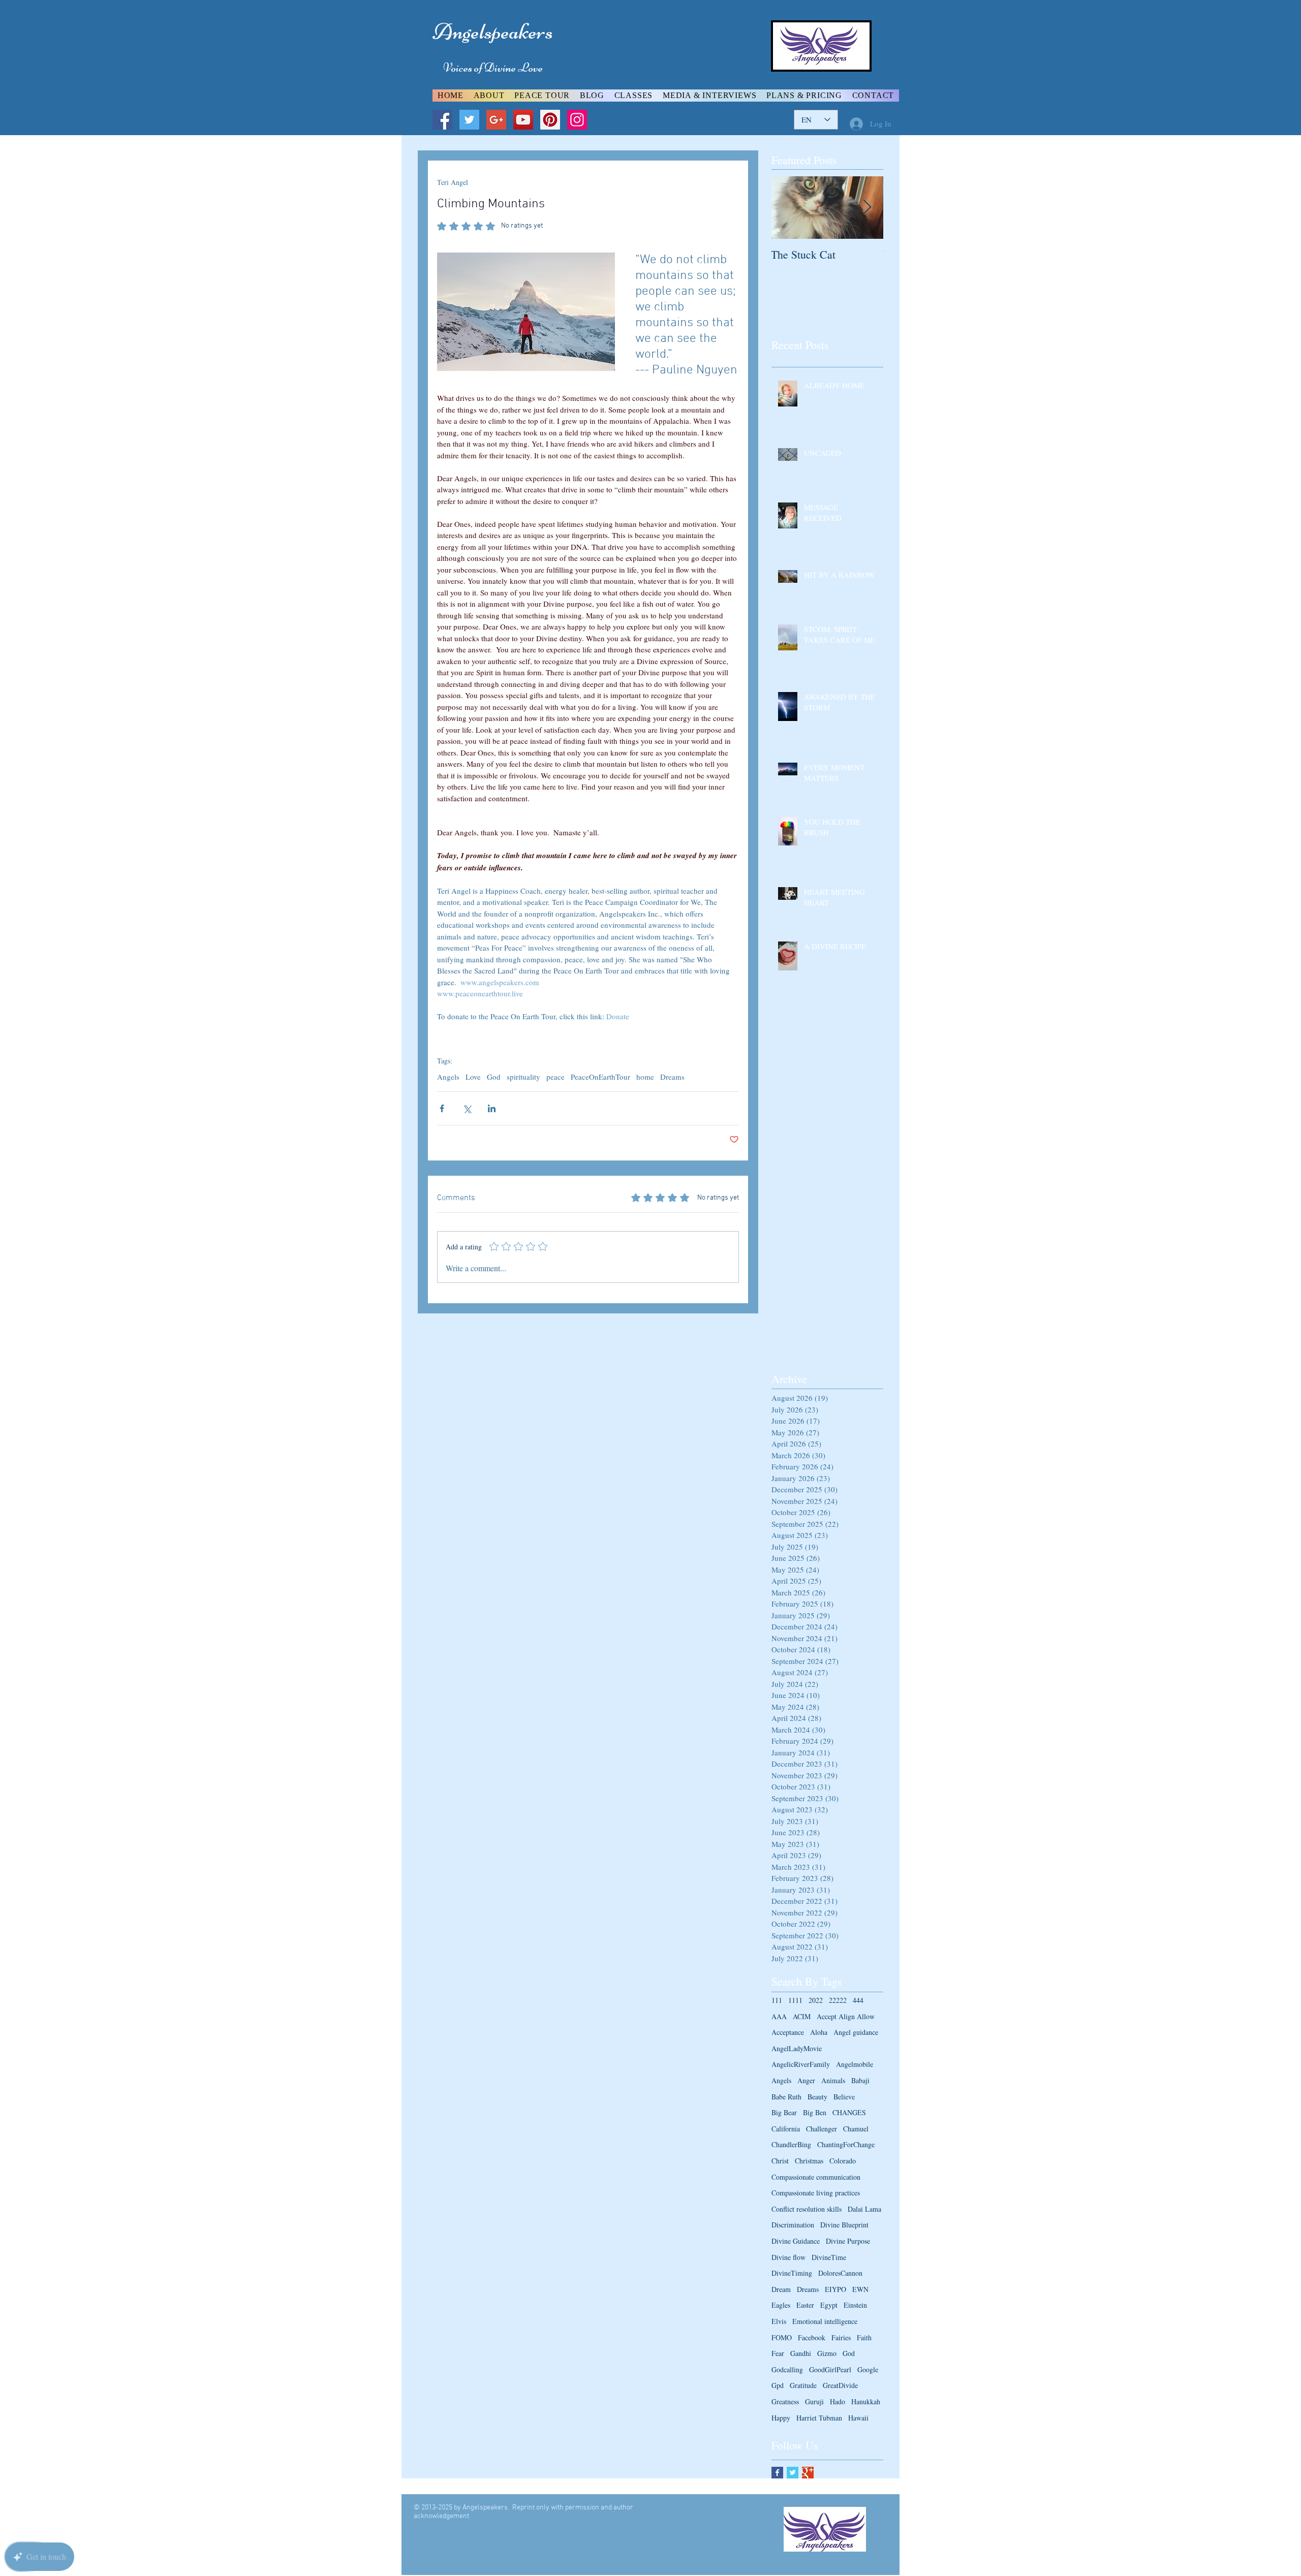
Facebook (812, 2337)
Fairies (841, 2337)
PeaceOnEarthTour (600, 1077)
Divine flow (788, 2257)
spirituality (523, 1077)
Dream (781, 2289)
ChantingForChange (846, 2144)
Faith (864, 2337)
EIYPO (835, 2289)
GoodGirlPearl (830, 2369)
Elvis (779, 2321)
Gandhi (801, 2353)
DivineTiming (792, 2273)
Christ (780, 2161)
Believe (844, 2097)
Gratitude (803, 2385)
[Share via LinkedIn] (492, 1108)
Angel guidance (856, 2032)
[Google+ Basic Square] (808, 2473)
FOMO (782, 2337)
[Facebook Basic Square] (777, 2473)
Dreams (672, 1077)
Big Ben (815, 2112)
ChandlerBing (791, 2144)
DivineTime (829, 2257)
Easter (805, 2305)
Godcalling (787, 2369)
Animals (833, 2080)
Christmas (809, 2161)
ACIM (802, 2016)
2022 (816, 2000)
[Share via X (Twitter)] (467, 1108)
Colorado (843, 2161)
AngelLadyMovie (797, 2048)
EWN (860, 2289)
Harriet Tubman (819, 2418)
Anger (806, 2080)
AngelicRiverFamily (801, 2064)
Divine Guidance (796, 2241)
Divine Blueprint (844, 2225)
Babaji (860, 2080)
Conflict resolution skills (807, 2209)
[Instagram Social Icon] (577, 120)
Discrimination (793, 2225)
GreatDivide (840, 2385)
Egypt (829, 2305)
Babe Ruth (786, 2097)
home (645, 1077)
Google (868, 2369)
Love (473, 1077)
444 (858, 2000)
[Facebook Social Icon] (442, 120)
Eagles (781, 2305)
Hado (838, 2401)
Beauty (817, 2097)
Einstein (855, 2305)
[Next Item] (867, 208)
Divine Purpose (848, 2241)
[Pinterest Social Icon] (550, 120)
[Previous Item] (788, 208)
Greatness (785, 2401)
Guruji (814, 2401)
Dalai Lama (864, 2209)
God (494, 1077)
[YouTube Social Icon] (523, 120)
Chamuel (856, 2129)
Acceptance (788, 2032)
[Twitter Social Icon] (469, 120)
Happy (781, 2418)
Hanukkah (866, 2401)
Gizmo (827, 2353)
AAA (779, 2016)
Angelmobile (855, 2064)
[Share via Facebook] (442, 1108)
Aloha (819, 2032)
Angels (448, 1077)
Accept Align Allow (846, 2016)
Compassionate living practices (816, 2193)
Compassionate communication (816, 2177)
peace (555, 1077)
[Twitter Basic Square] (793, 2473)
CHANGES (849, 2112)
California (786, 2129)
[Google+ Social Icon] (496, 120)
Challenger (822, 2129)
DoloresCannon (840, 2273)
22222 (838, 2000)
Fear (778, 2353)
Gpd (778, 2385)
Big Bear (784, 2112)
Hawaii (858, 2418)
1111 (795, 2000)
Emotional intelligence (825, 2321)
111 (777, 2000)
